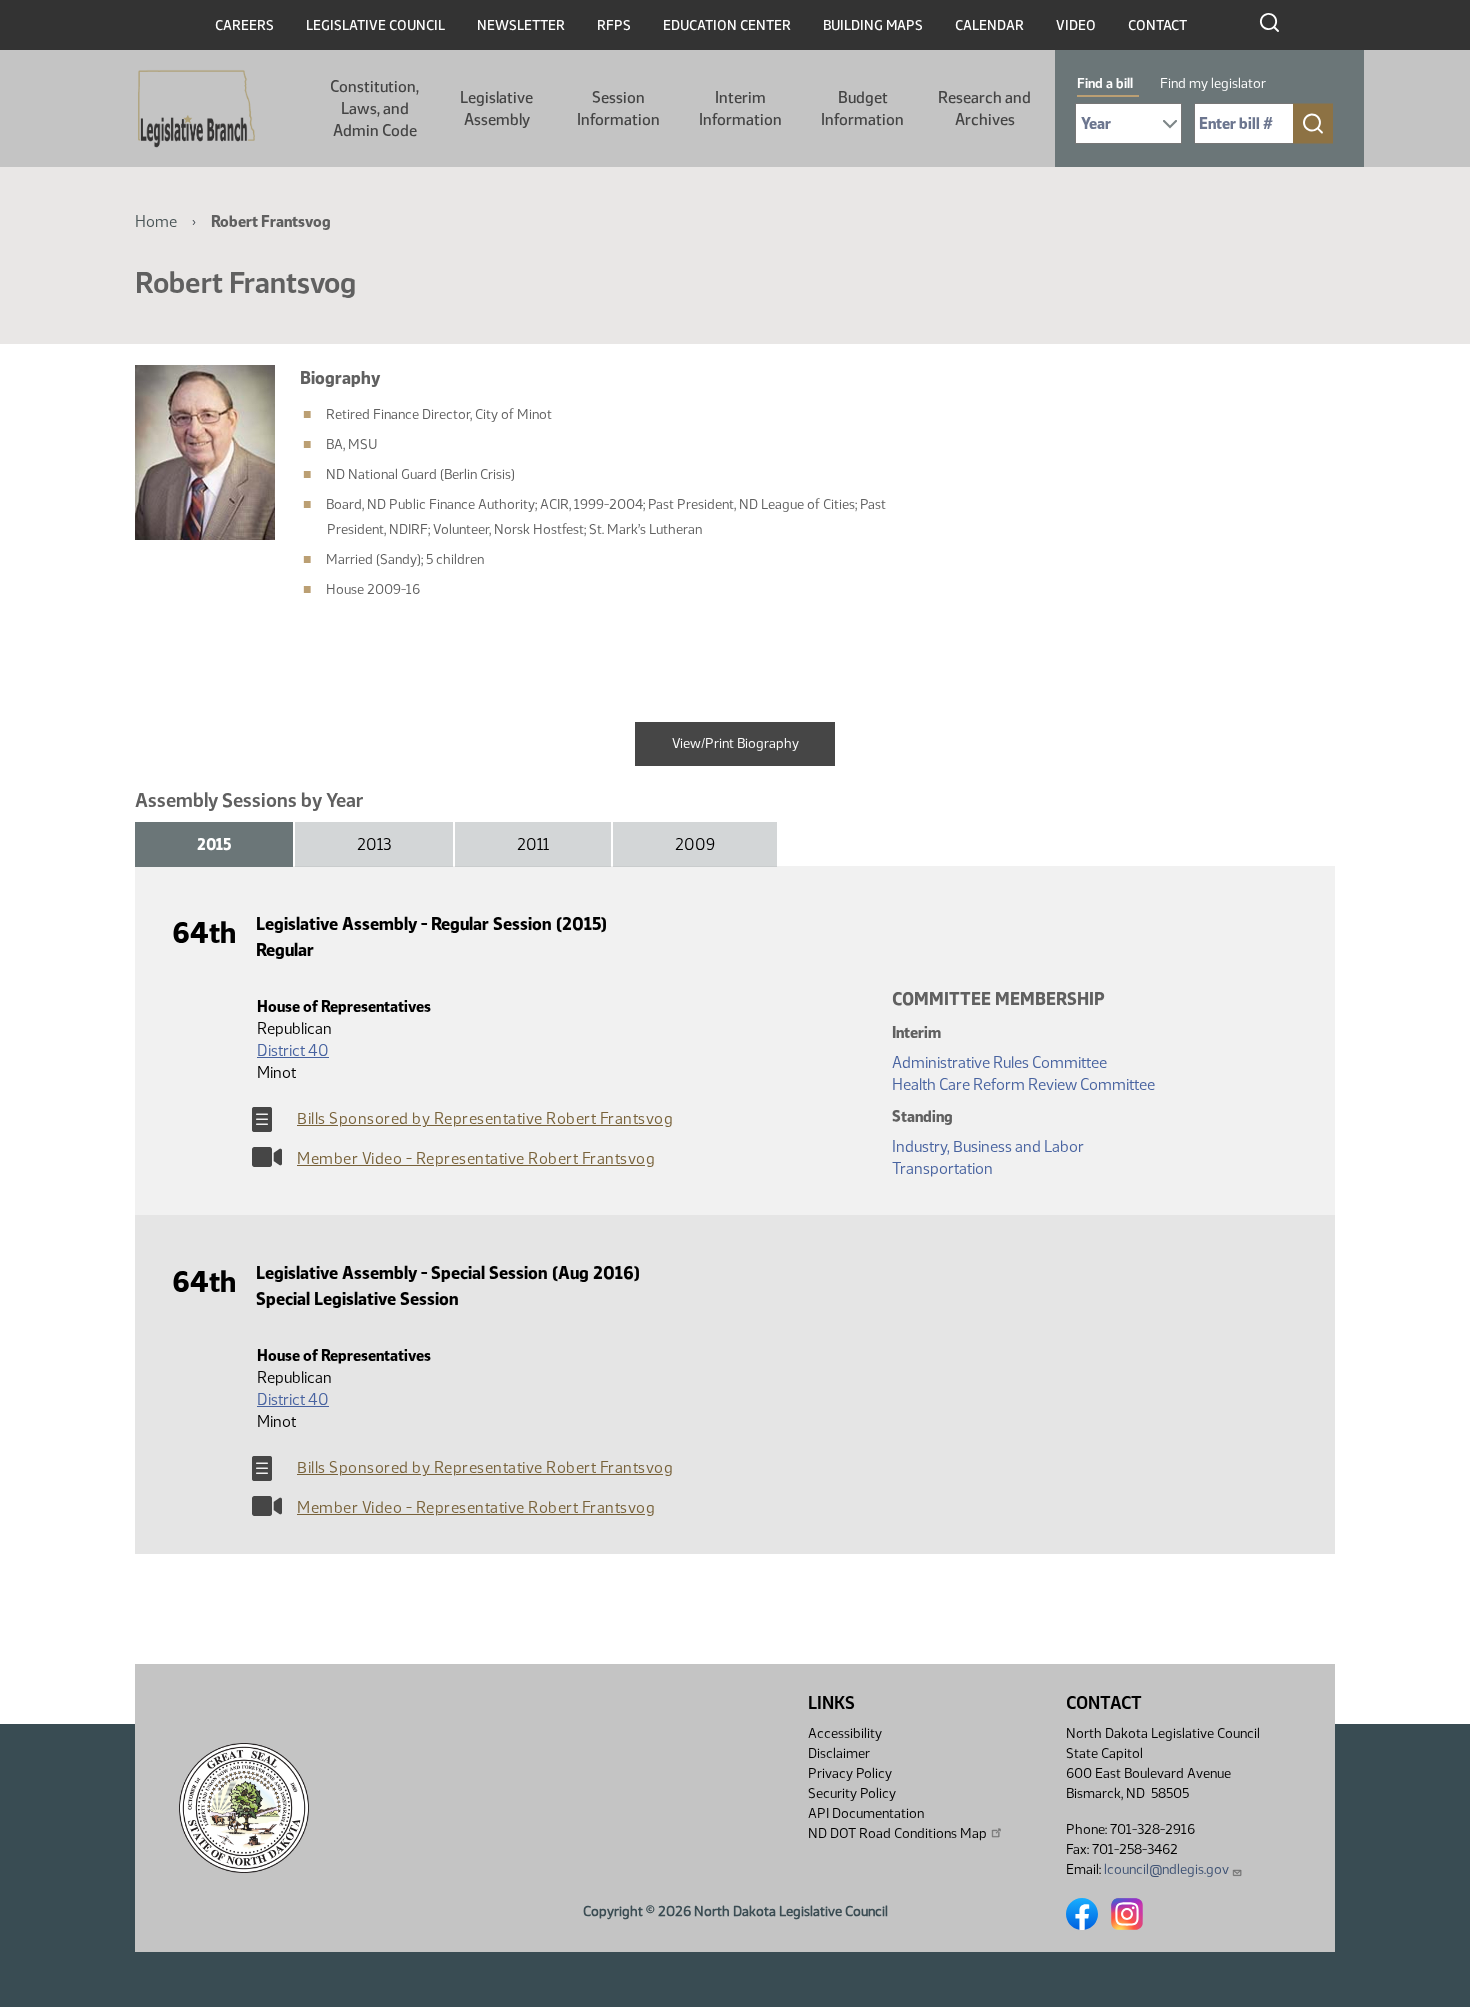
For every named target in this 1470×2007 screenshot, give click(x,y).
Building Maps (873, 25)
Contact (1157, 25)
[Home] (196, 109)
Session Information (618, 108)
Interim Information (740, 108)
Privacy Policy (850, 1773)
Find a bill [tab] (1105, 83)
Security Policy (852, 1793)
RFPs (614, 25)
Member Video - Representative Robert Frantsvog (476, 1158)
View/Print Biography (735, 743)
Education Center (727, 25)
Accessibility (845, 1733)
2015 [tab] (214, 844)
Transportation (942, 1168)
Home (156, 221)
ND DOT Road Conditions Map (897, 1833)
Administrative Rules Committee (999, 1062)
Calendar (989, 25)
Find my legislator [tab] (1213, 83)
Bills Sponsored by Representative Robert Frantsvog (485, 1118)
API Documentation (866, 1813)
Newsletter (521, 25)
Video (1076, 25)
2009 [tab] (695, 844)
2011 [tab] (533, 844)
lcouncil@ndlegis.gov (1166, 1869)
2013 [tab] (374, 844)
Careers (244, 25)
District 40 (293, 1050)
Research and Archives (984, 108)
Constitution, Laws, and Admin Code (374, 108)
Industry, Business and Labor (988, 1146)
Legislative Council (375, 25)
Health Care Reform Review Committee (1023, 1084)
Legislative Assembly (496, 108)
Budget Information (862, 108)
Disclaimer (839, 1753)
